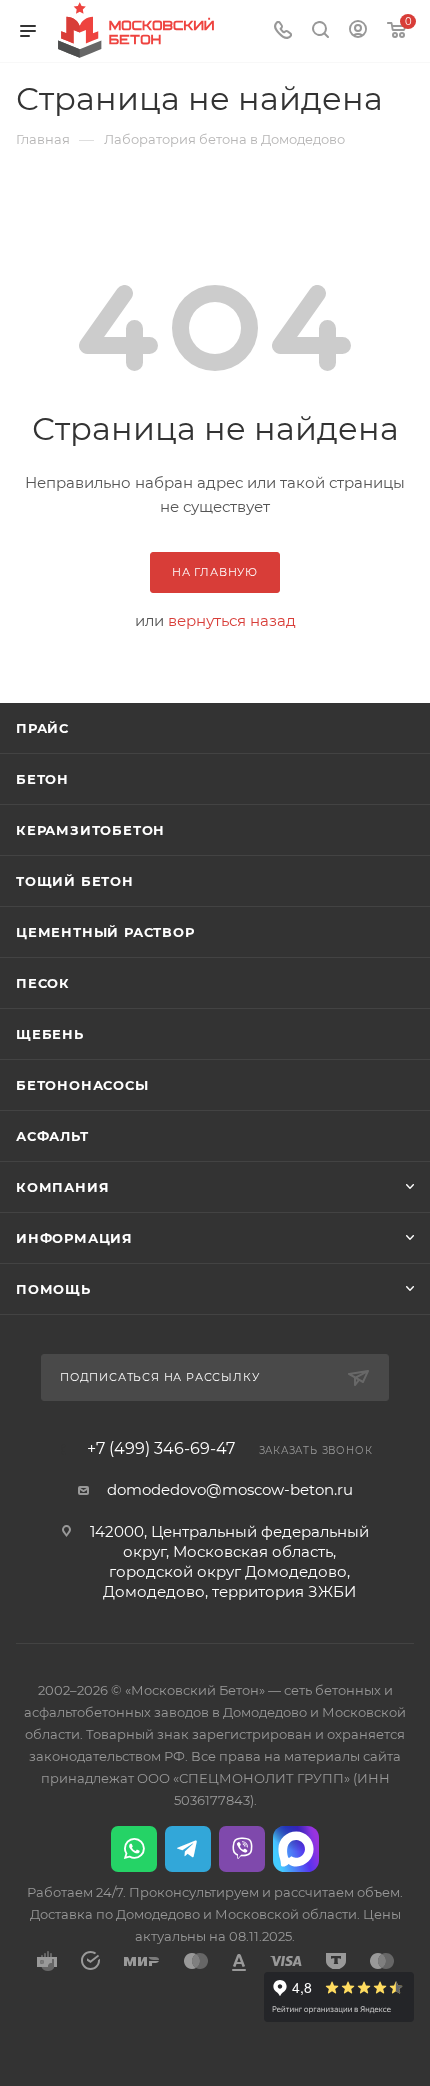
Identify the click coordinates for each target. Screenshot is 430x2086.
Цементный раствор (105, 932)
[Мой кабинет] (358, 31)
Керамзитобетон (90, 830)
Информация (74, 1238)
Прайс (42, 728)
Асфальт (52, 1136)
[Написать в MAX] (296, 1849)
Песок (43, 983)
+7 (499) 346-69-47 (161, 1449)
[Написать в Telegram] (188, 1849)
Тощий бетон (75, 881)
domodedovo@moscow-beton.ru (230, 1489)
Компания (62, 1187)
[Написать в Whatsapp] (134, 1849)
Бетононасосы (82, 1085)
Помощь (53, 1289)
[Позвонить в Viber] (242, 1849)
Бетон (42, 779)
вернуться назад (232, 620)
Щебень (50, 1034)
